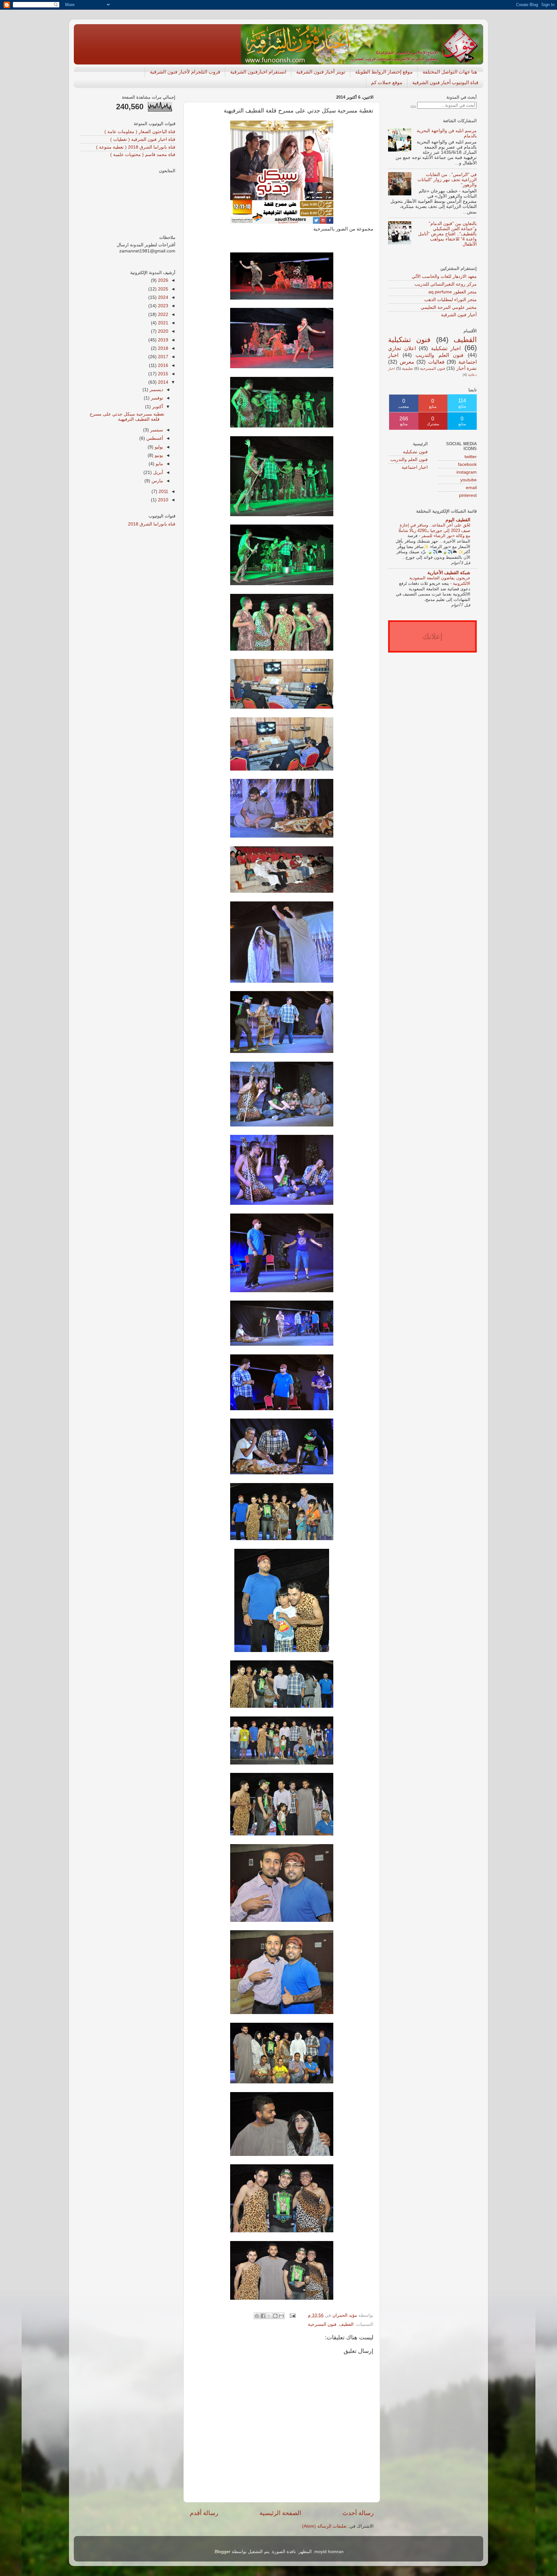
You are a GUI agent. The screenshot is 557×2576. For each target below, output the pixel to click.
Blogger (223, 2552)
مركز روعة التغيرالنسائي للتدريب (446, 284)
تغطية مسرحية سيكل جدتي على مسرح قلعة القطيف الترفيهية (127, 417)
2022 (162, 315)
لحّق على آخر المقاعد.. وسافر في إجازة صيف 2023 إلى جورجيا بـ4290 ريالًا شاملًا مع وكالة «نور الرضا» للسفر (434, 530)
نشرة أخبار (467, 368)
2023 (162, 306)
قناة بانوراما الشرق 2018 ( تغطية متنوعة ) (136, 147)
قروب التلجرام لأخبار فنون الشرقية (185, 72)
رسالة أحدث (358, 2513)
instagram (467, 472)
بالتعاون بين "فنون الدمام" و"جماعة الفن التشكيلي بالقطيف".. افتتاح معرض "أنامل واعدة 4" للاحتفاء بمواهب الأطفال (447, 234)
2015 (162, 374)
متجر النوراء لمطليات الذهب (450, 300)
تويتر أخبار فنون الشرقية (321, 72)
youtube (469, 480)
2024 (162, 297)
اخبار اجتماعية (415, 467)
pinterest (468, 495)
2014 (162, 382)
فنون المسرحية (322, 2324)
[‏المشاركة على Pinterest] (257, 2316)
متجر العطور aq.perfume (453, 292)
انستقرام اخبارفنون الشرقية (258, 72)
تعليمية (407, 369)
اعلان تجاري (402, 348)
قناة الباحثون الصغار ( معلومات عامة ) (140, 132)
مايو (159, 464)
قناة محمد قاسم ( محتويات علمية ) (143, 155)
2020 (162, 331)
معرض (407, 362)
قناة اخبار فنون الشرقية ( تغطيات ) (143, 139)
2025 (162, 289)
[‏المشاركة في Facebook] (263, 2316)
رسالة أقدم (204, 2513)
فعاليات (436, 362)
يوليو (158, 447)
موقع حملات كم (387, 82)
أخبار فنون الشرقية (459, 315)
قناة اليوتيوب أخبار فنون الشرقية (445, 82)
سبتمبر (156, 430)
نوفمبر (156, 398)
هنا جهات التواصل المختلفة (450, 72)
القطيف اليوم (458, 520)
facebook (467, 464)
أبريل (157, 472)
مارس (157, 481)
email (471, 488)
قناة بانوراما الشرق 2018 (152, 524)
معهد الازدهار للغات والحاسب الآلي (444, 276)
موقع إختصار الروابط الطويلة (384, 72)
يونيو (158, 455)
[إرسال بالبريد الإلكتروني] (281, 2316)
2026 (162, 280)
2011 (163, 492)
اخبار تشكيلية (446, 348)
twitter (471, 457)
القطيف (346, 2324)
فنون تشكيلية (409, 340)
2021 (162, 323)
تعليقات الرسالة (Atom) (324, 2526)
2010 (162, 500)
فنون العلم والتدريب (440, 355)
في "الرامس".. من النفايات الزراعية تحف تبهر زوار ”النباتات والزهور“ (447, 180)
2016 (162, 365)
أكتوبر (157, 407)
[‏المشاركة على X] (269, 2316)
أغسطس (154, 438)
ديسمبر (156, 390)
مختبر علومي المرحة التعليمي (449, 307)
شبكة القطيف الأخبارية (449, 573)
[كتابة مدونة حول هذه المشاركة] (275, 2316)
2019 (162, 340)
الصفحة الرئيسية (280, 2513)
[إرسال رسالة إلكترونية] (293, 2315)
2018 (162, 348)
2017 (162, 357)
